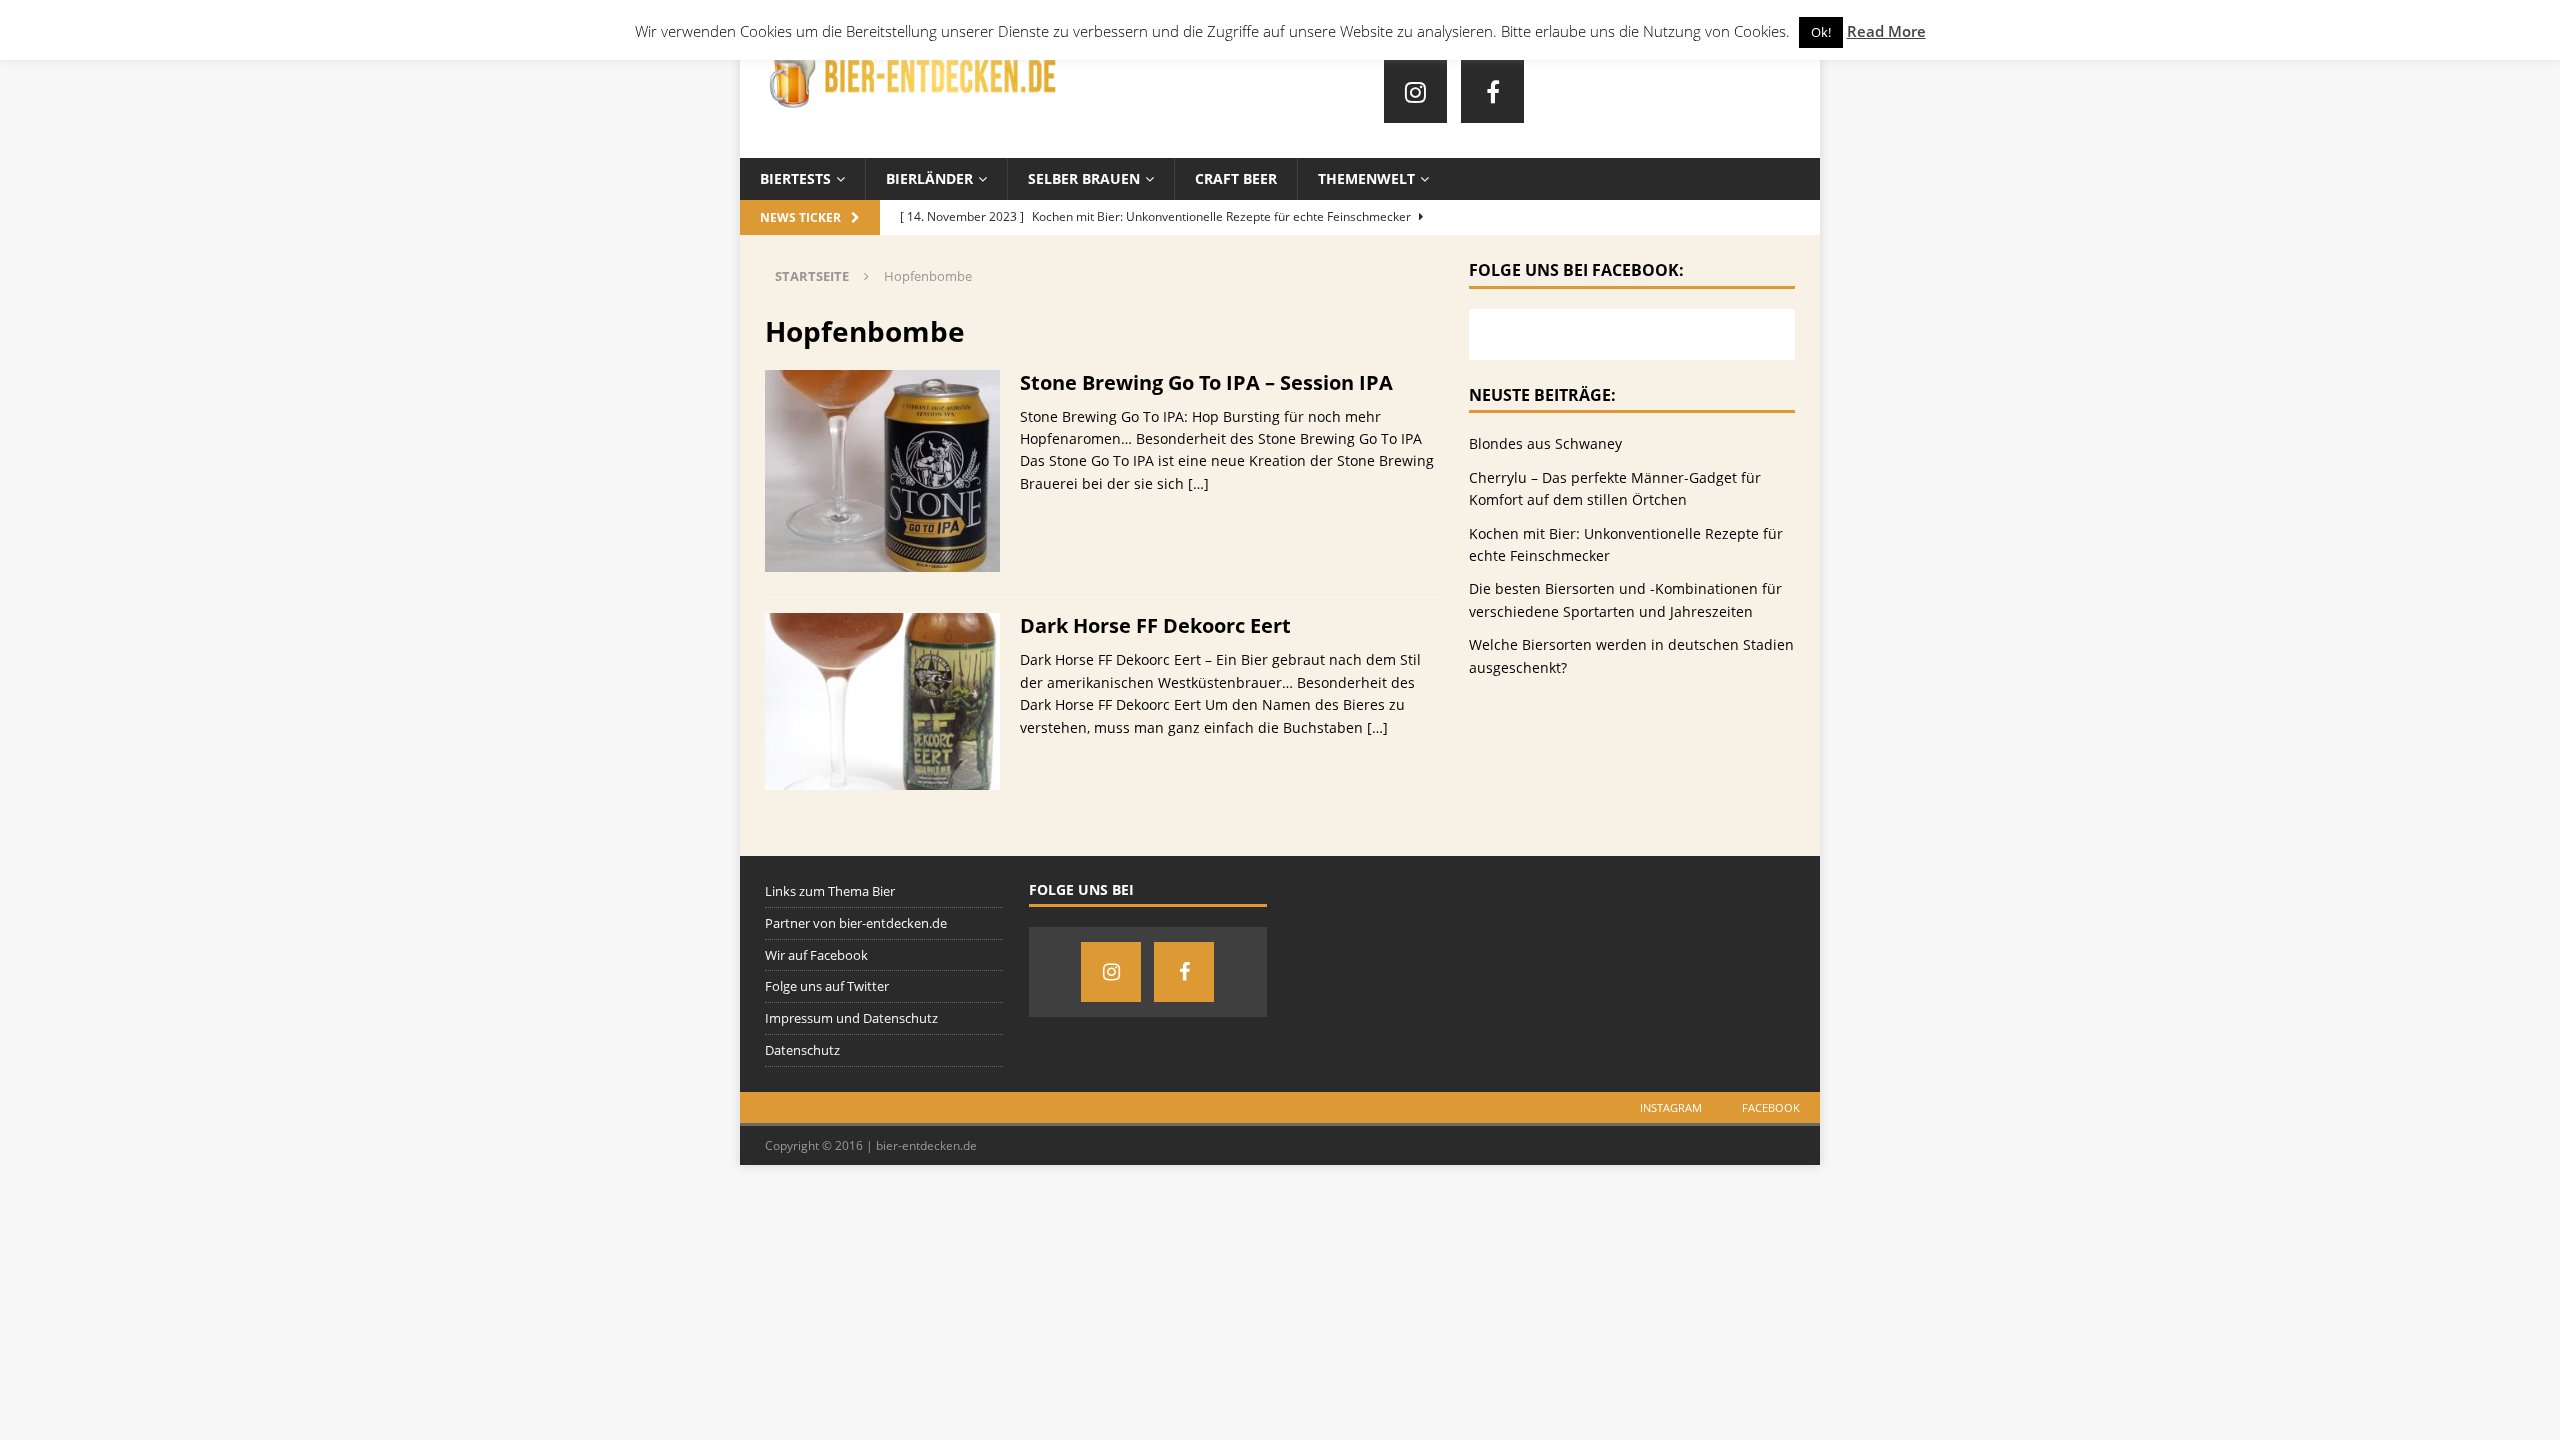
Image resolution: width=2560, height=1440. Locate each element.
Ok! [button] (1821, 32)
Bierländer (929, 178)
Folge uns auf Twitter (827, 986)
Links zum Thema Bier (830, 891)
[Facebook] (1492, 91)
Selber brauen (1084, 178)
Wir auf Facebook (816, 955)
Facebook (1771, 1107)
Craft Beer (1236, 178)
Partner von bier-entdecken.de (856, 923)
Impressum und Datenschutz (851, 1018)
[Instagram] (1415, 91)
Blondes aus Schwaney (1545, 443)
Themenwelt (1366, 178)
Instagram (1671, 1107)
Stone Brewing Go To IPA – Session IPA (1206, 382)
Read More (1886, 31)
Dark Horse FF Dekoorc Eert (1155, 625)
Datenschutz (802, 1050)
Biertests (795, 178)
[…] (1198, 483)
